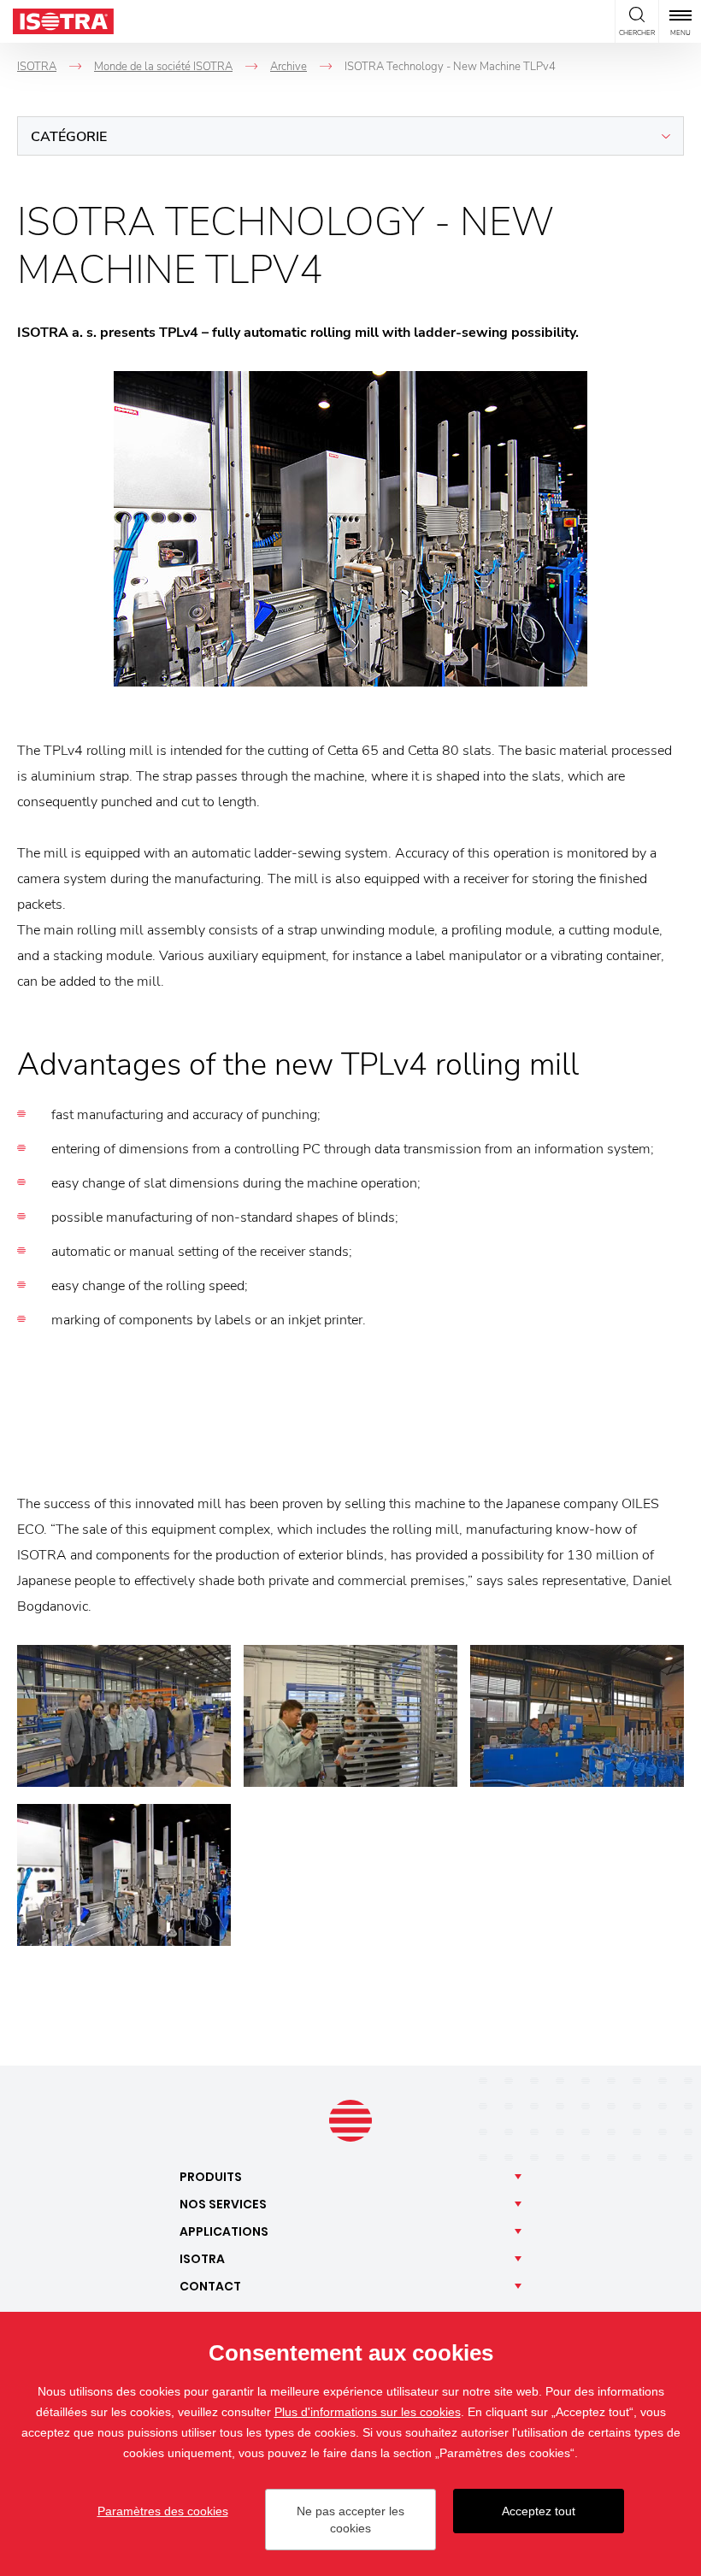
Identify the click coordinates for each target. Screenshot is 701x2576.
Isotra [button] (202, 2259)
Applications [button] (224, 2231)
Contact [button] (210, 2286)
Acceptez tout (539, 2511)
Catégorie (69, 137)
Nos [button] (223, 2204)
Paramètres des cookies (163, 2511)
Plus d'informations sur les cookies (368, 2412)
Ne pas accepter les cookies (350, 2520)
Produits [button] (211, 2177)
